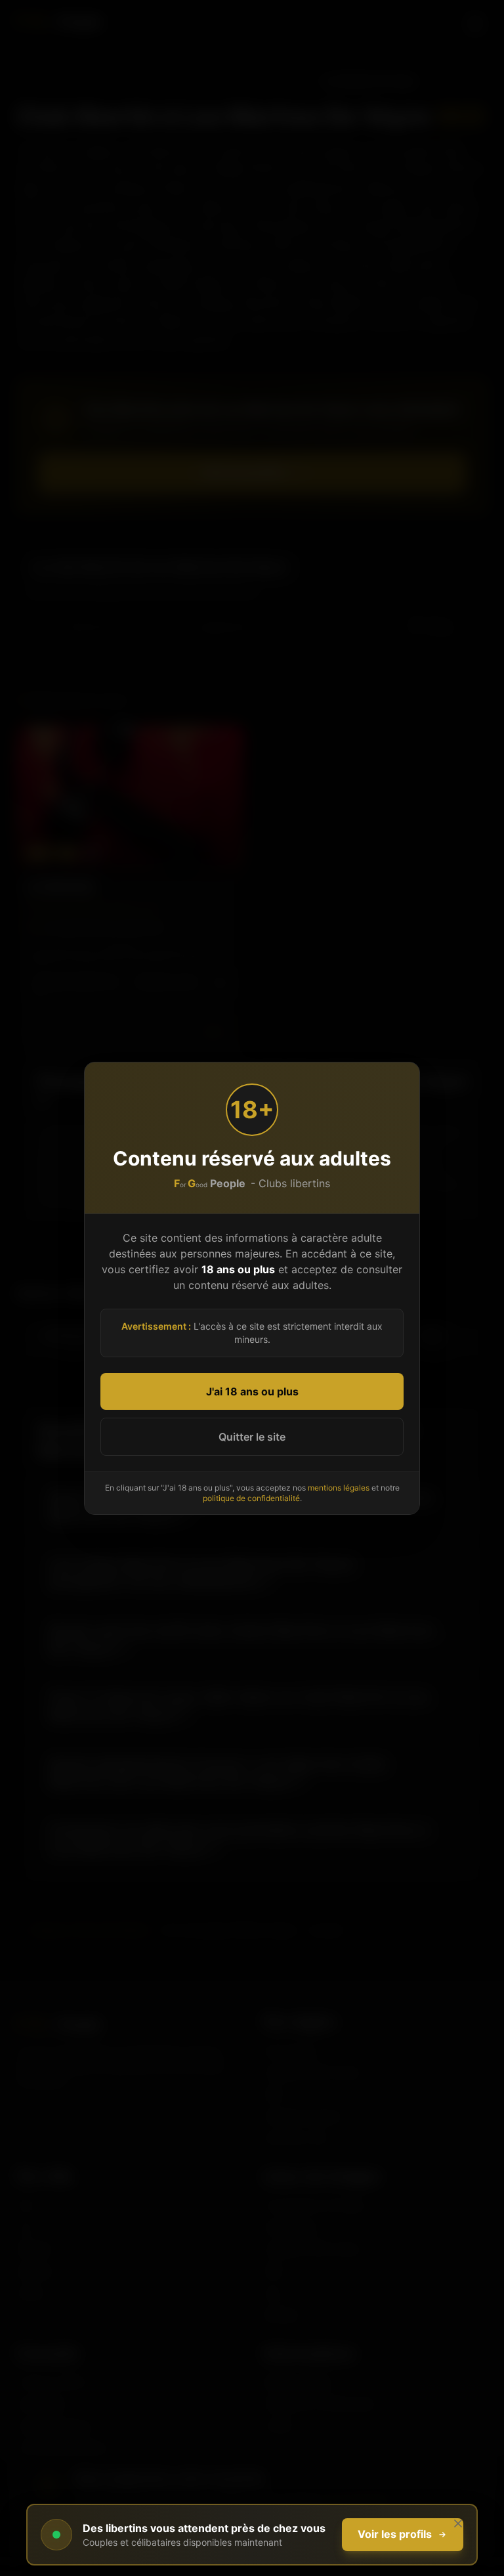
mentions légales (339, 1488)
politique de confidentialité (251, 1498)
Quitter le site (252, 1437)
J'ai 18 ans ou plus (252, 1391)
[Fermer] (458, 2523)
